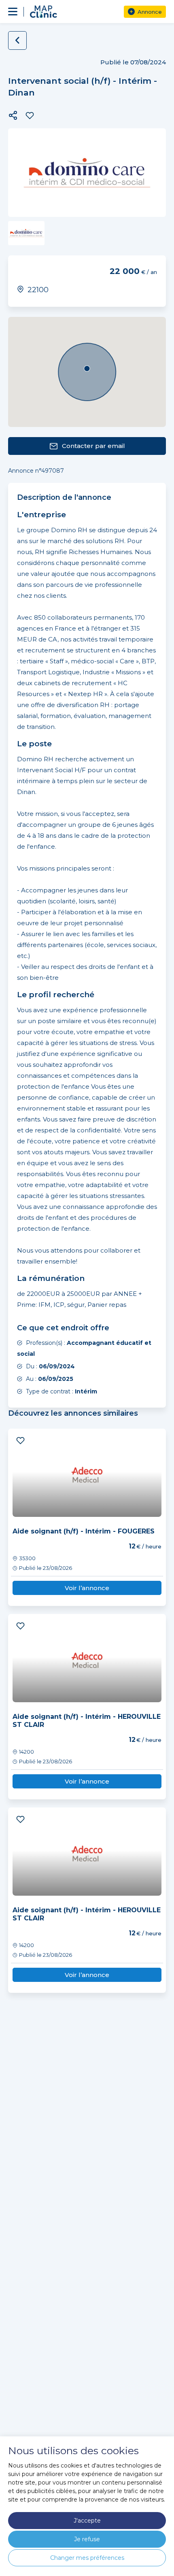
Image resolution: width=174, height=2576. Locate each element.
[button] (13, 115)
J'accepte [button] (87, 2521)
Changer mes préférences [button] (87, 2558)
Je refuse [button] (87, 2539)
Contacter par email (93, 446)
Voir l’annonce (87, 1588)
